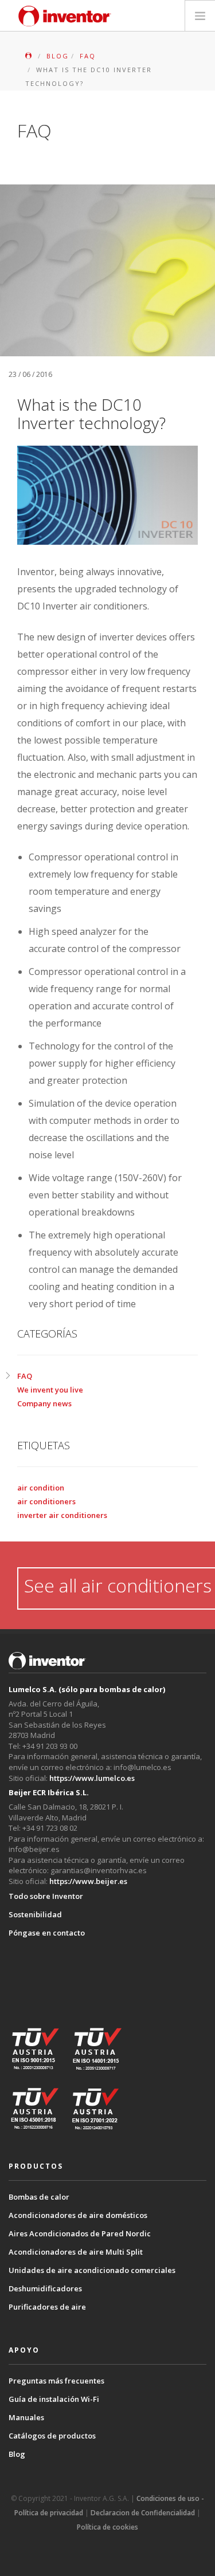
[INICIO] (30, 56)
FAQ (25, 1376)
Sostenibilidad (35, 1914)
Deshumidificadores (45, 2288)
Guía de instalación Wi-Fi (54, 2399)
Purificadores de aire (47, 2307)
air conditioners (46, 1501)
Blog (17, 2454)
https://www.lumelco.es (92, 1778)
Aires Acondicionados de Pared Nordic (80, 2233)
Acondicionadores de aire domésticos (78, 2215)
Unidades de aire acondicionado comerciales (92, 2270)
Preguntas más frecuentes (56, 2381)
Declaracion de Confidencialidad (143, 2513)
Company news (44, 1403)
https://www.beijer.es (88, 1881)
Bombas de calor (39, 2197)
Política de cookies (107, 2527)
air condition (41, 1488)
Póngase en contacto (47, 1933)
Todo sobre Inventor (46, 1896)
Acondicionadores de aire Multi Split (76, 2252)
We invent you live (50, 1390)
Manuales (26, 2417)
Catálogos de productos (52, 2436)
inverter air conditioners (62, 1515)
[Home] (65, 16)
